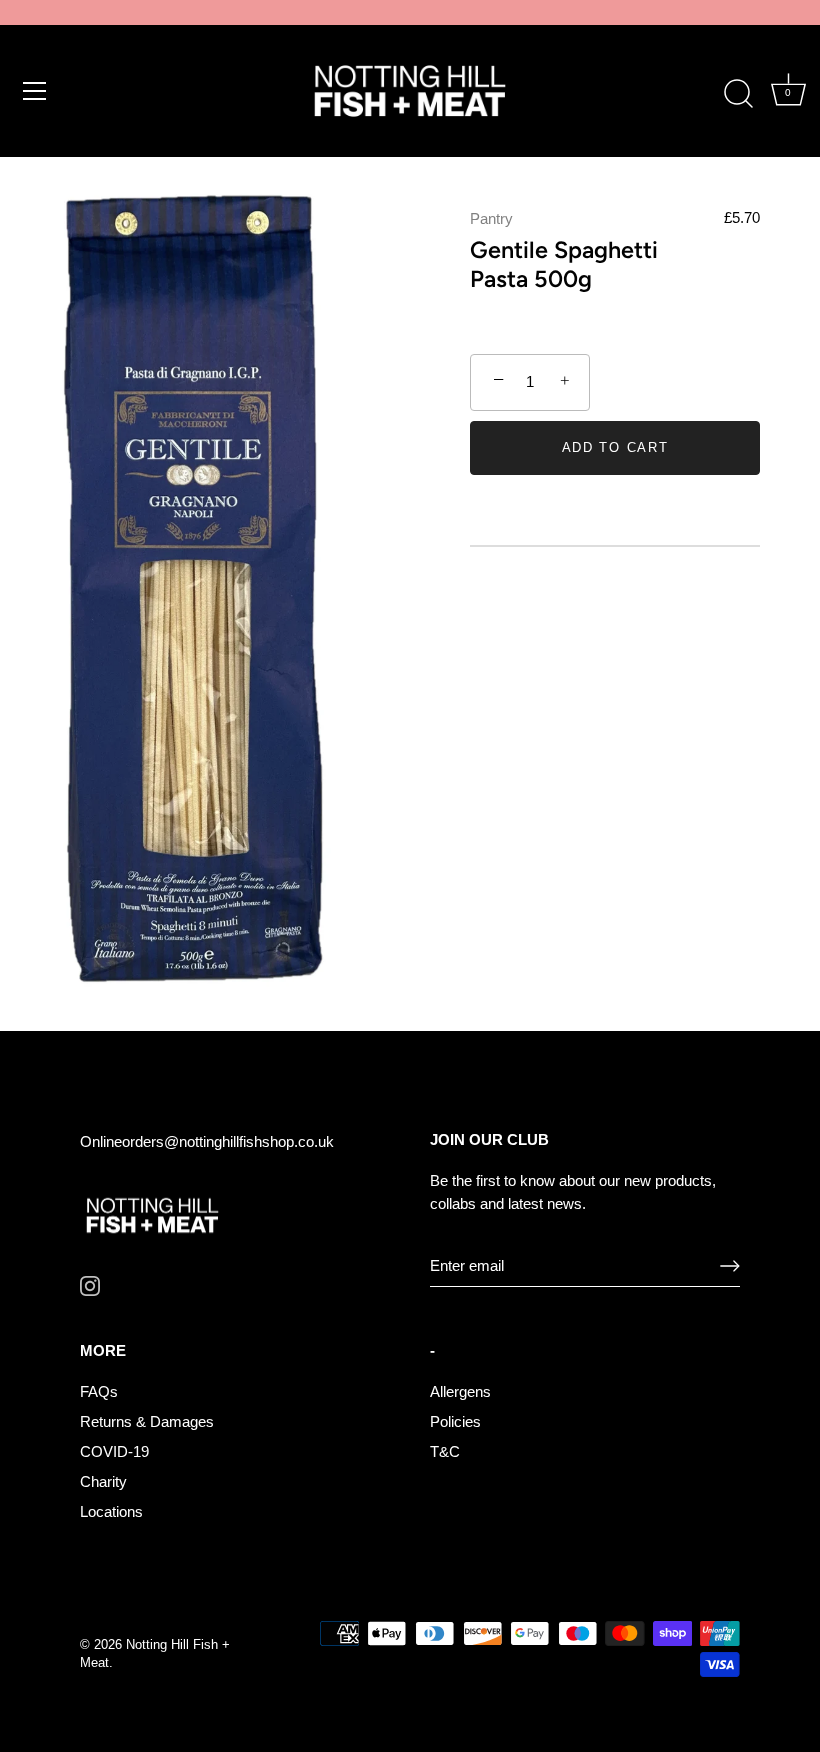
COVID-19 (114, 1451)
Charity (103, 1481)
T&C (445, 1451)
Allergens (460, 1391)
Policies (455, 1421)
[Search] (738, 94)
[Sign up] (730, 1266)
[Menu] (35, 91)
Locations (111, 1511)
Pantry (491, 218)
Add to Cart (615, 447)
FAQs (99, 1391)
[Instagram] (90, 1284)
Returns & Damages (147, 1421)
